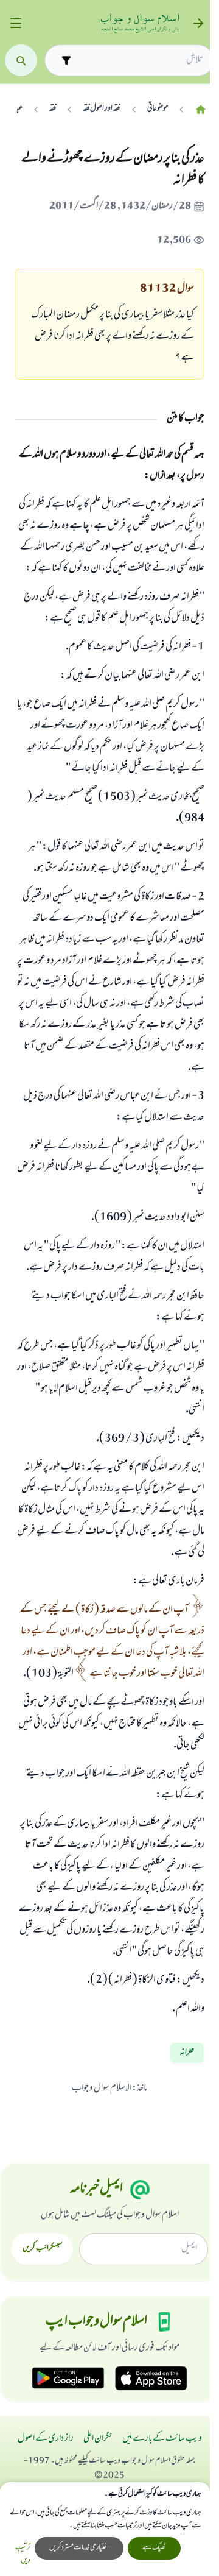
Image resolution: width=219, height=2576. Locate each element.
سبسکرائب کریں (42, 2249)
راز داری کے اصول (46, 2439)
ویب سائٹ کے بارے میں (162, 2439)
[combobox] (140, 60)
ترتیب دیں (23, 2555)
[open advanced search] (66, 60)
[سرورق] (201, 109)
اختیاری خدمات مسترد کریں (79, 2548)
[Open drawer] (16, 23)
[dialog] (105, 2529)
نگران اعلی (98, 2439)
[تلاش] (21, 61)
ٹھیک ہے (154, 2548)
